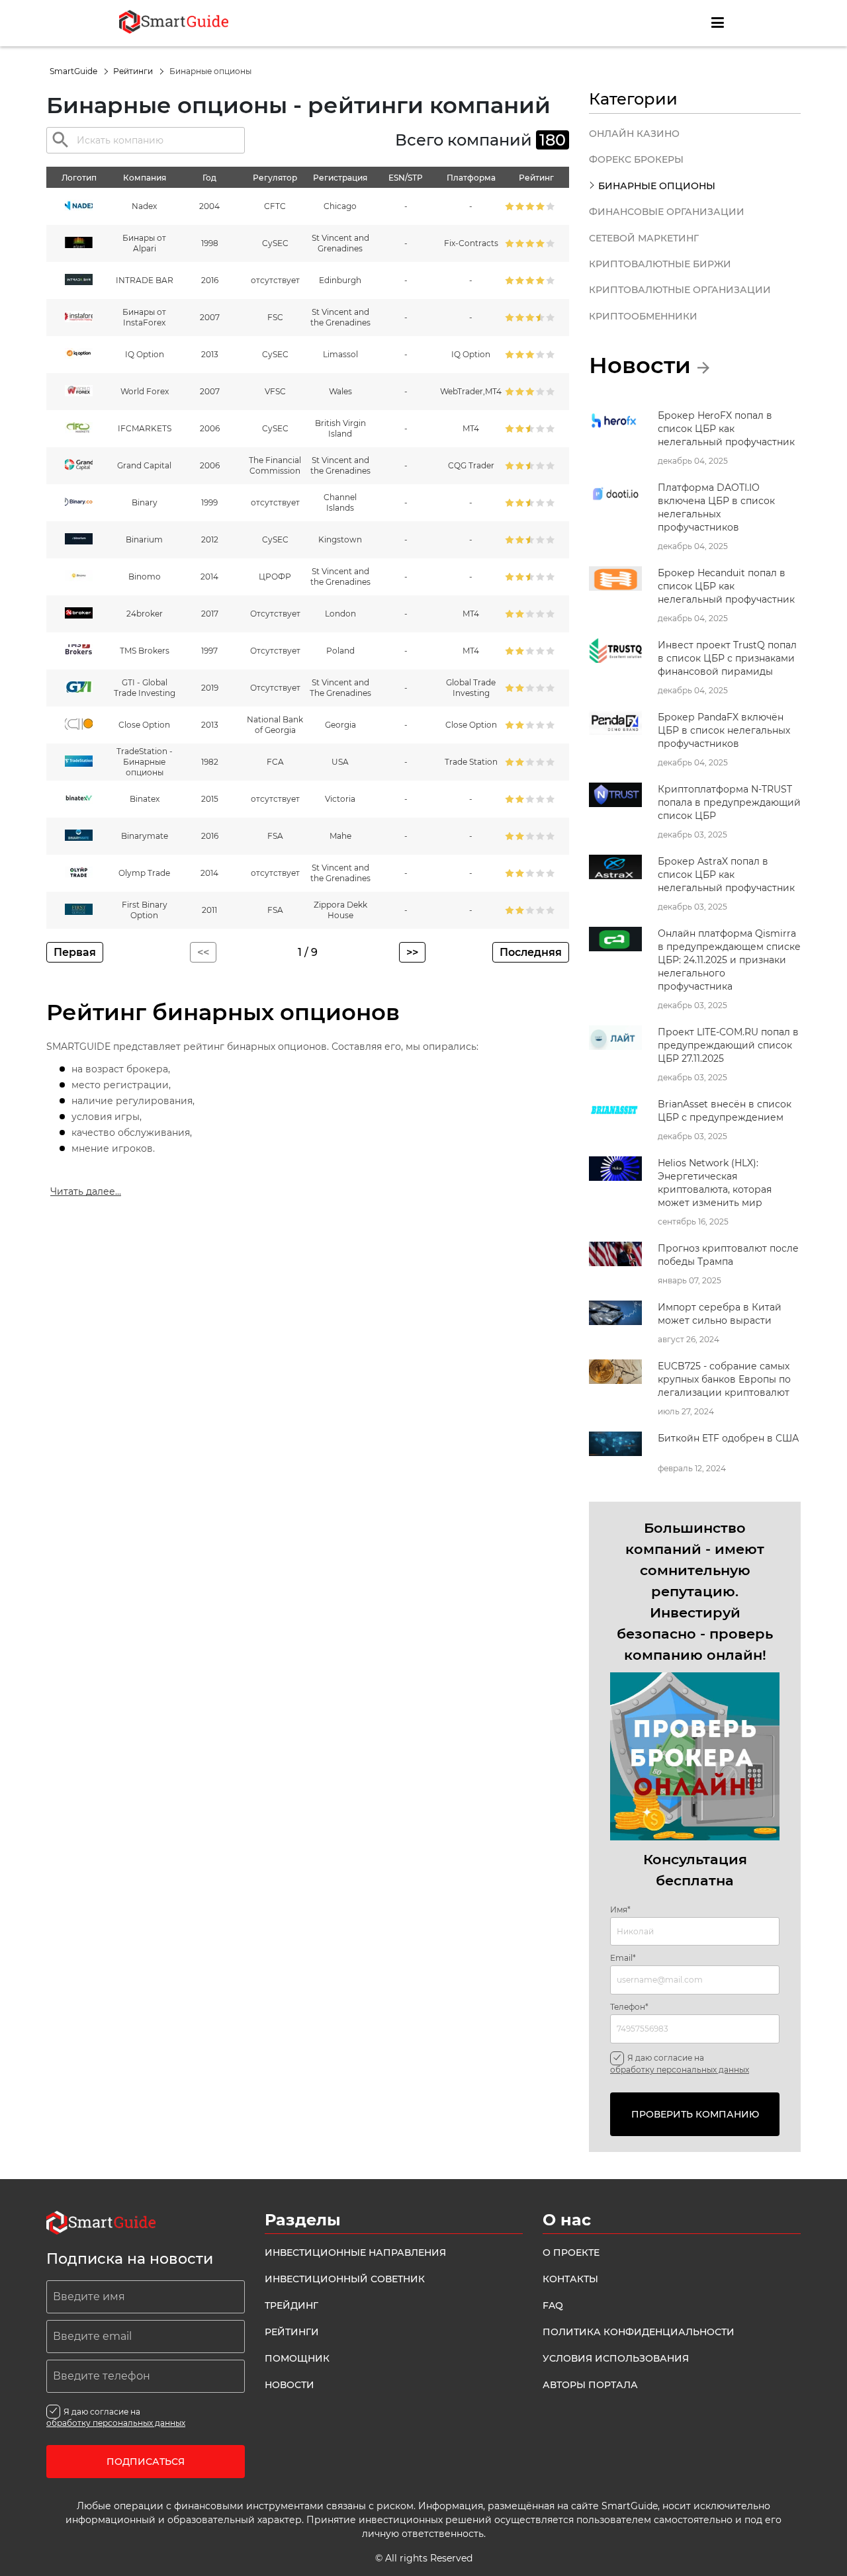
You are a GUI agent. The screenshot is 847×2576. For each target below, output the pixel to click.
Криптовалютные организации (680, 290)
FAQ (553, 2305)
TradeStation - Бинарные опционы (145, 762)
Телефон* (629, 2007)
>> (412, 952)
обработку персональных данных (680, 2070)
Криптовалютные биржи (660, 264)
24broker (145, 614)
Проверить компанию (695, 2114)
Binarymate (145, 836)
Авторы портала (590, 2385)
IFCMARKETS (145, 428)
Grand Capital (144, 465)
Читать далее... (86, 1191)
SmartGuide (74, 71)
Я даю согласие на (680, 2063)
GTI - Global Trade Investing (145, 688)
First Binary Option (145, 910)
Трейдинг (291, 2305)
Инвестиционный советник (345, 2279)
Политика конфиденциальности (639, 2332)
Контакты (570, 2279)
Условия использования (616, 2358)
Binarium (144, 539)
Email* (623, 1958)
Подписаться (146, 2462)
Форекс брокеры (636, 159)
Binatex (145, 799)
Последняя (531, 952)
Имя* (620, 1910)
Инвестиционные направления (355, 2253)
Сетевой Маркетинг (644, 238)
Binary (145, 502)
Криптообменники (643, 316)
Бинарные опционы (657, 186)
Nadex (144, 206)
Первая (75, 952)
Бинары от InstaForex (144, 317)
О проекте (571, 2253)
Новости (290, 2385)
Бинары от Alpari (144, 243)
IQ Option (145, 354)
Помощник (297, 2358)
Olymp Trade (144, 873)
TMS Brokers (145, 651)
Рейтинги (134, 71)
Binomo (145, 577)
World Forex (145, 391)
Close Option (144, 725)
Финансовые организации (667, 212)
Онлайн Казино (634, 134)
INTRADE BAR (145, 280)
